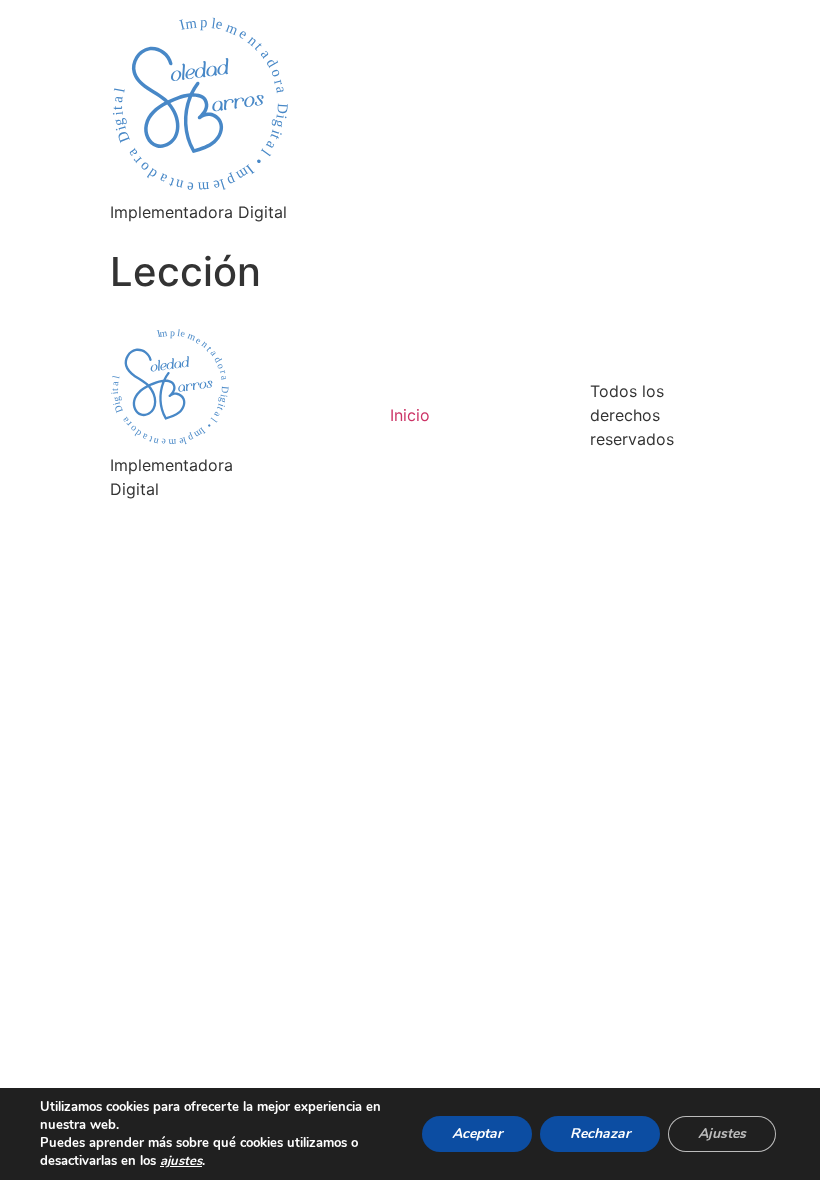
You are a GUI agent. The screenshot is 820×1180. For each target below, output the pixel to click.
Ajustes (722, 1133)
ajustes (181, 1161)
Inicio (410, 415)
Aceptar (477, 1133)
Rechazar (600, 1133)
